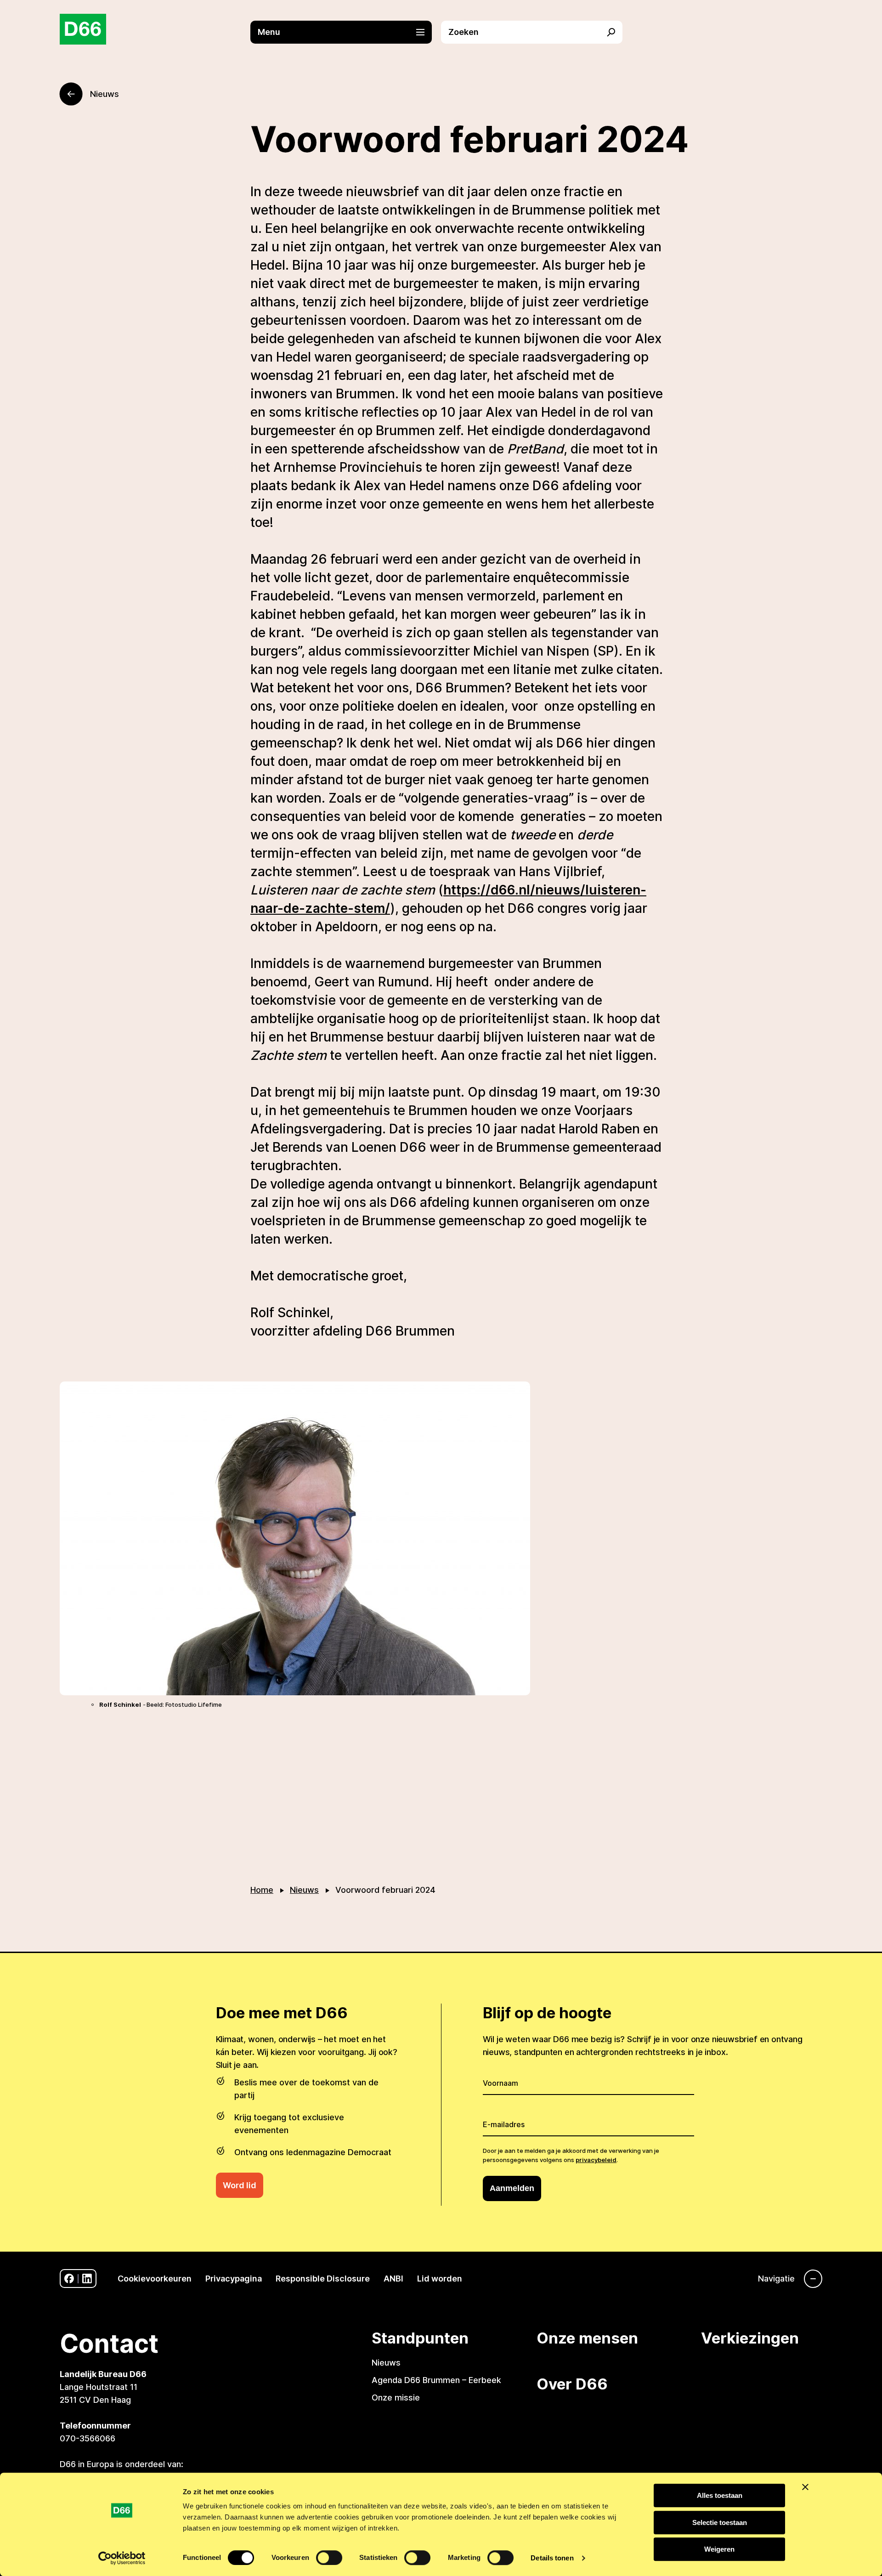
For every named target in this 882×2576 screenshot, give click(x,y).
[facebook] (69, 2279)
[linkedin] (87, 2279)
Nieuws (304, 1890)
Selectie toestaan (720, 2522)
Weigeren (719, 2549)
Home (262, 1890)
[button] (346, 32)
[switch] (329, 2558)
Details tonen (552, 2558)
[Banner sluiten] (805, 2487)
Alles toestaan (720, 2495)
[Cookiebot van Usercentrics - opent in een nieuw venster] (122, 2558)
